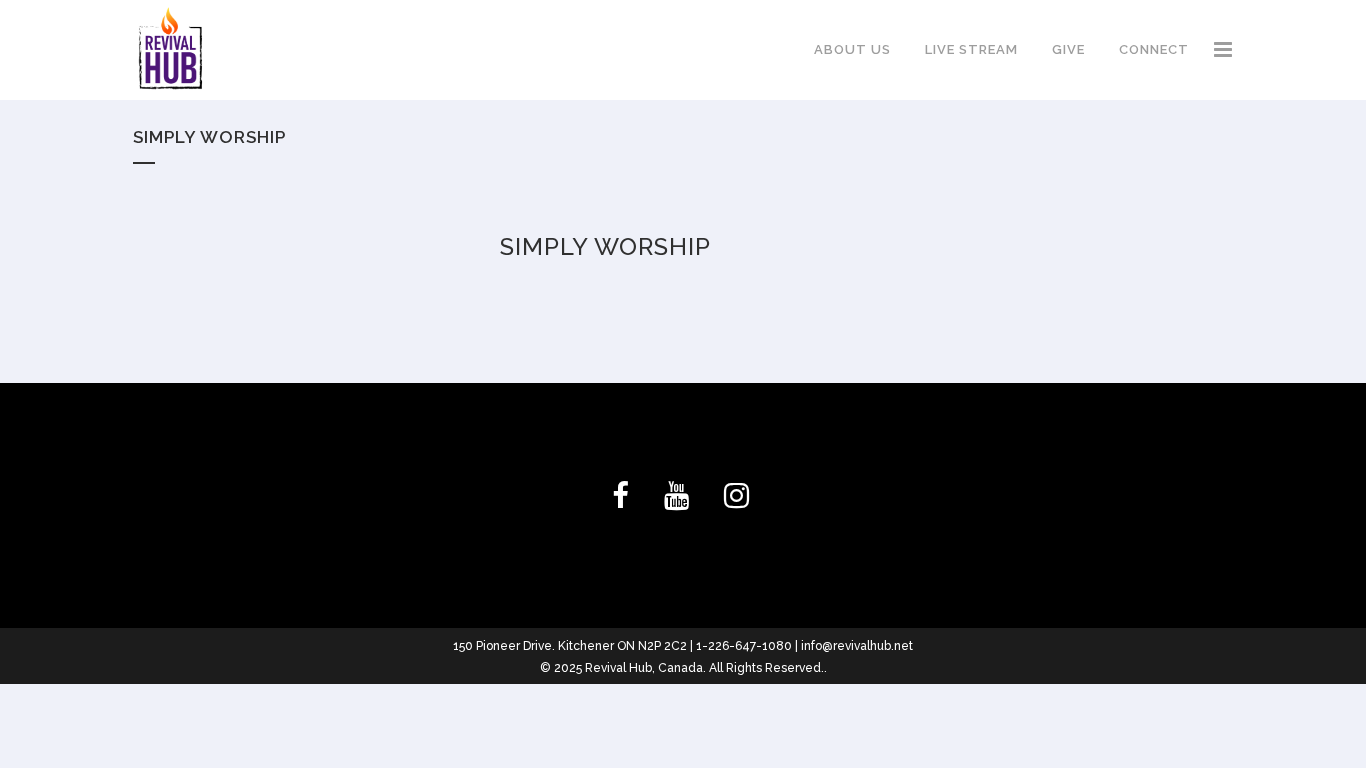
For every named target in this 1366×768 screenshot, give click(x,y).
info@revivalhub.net (857, 646)
